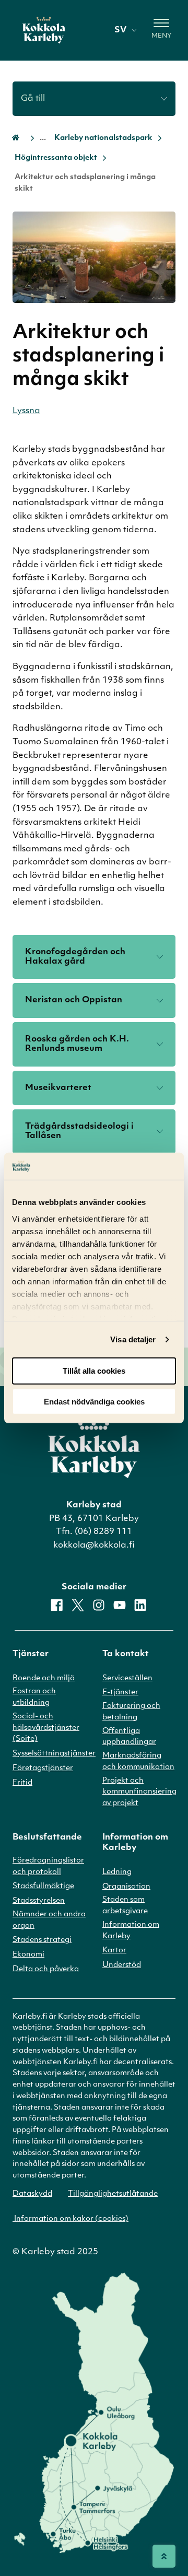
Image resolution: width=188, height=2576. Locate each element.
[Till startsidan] (44, 30)
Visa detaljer (133, 1339)
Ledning (117, 1872)
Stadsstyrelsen (39, 1901)
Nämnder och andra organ (49, 1920)
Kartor (114, 1951)
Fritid (22, 1783)
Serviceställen (127, 1678)
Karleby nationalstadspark (103, 138)
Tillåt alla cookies (94, 1371)
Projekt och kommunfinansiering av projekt (139, 1792)
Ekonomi (28, 1955)
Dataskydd (32, 2194)
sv (120, 30)
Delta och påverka (46, 1969)
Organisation (126, 1887)
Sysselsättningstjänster (54, 1754)
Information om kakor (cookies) (70, 2219)
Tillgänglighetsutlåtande (113, 2194)
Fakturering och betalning (131, 1712)
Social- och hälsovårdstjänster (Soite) (46, 1728)
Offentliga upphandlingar (129, 1737)
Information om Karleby (131, 1931)
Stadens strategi (42, 1940)
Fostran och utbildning (34, 1697)
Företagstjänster (43, 1768)
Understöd (122, 1965)
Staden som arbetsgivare (125, 1906)
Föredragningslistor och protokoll (48, 1866)
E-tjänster (120, 1693)
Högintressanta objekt (56, 158)
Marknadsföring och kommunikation (138, 1761)
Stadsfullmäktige (43, 1886)
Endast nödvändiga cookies (94, 1402)
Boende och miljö (44, 1678)
